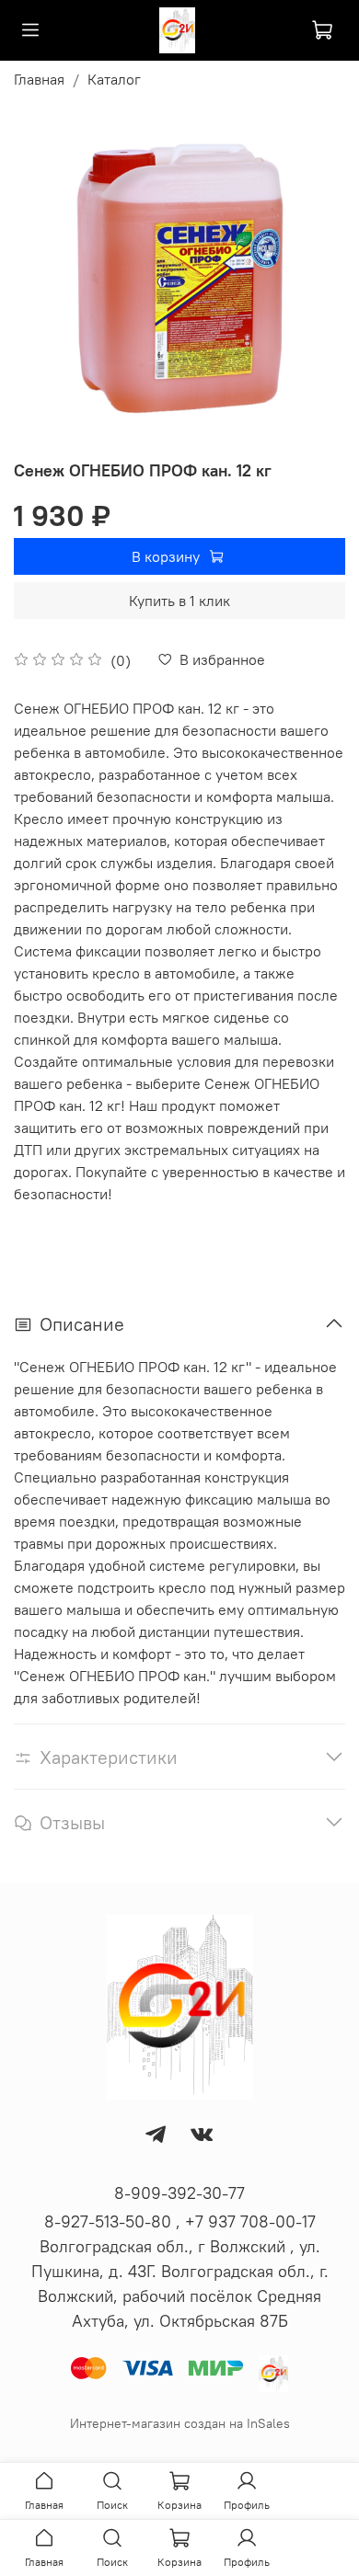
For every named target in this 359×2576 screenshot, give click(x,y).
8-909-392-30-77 (179, 2193)
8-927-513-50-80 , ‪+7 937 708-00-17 (180, 2221)
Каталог (114, 79)
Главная (39, 79)
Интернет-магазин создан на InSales (180, 2423)
